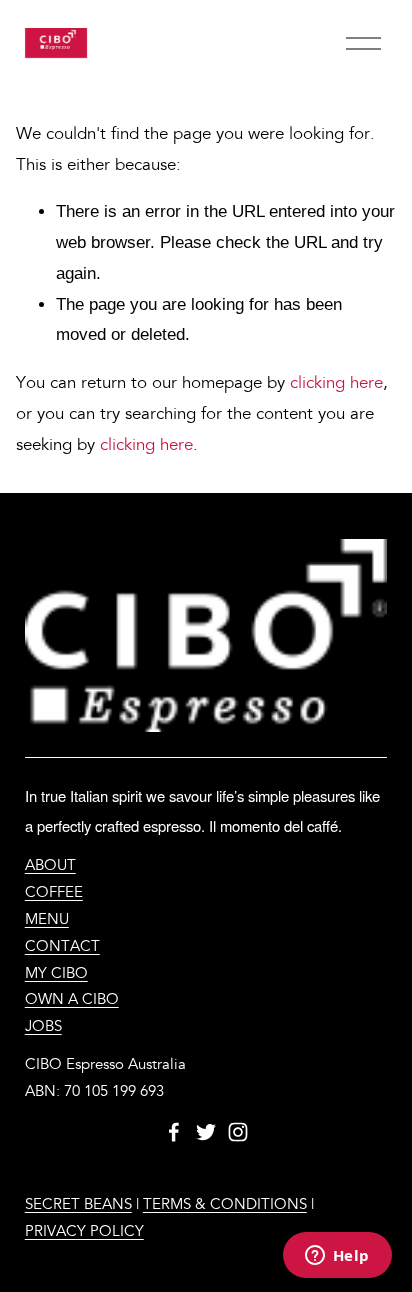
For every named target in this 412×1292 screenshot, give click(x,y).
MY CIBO (56, 973)
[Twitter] (206, 1132)
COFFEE (54, 892)
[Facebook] (174, 1132)
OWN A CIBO (72, 999)
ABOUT (50, 865)
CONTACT (62, 946)
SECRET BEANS (78, 1204)
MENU (47, 919)
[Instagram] (238, 1132)
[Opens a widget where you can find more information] (337, 1257)
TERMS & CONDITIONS (225, 1204)
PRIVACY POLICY (84, 1231)
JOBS (43, 1026)
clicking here (336, 382)
